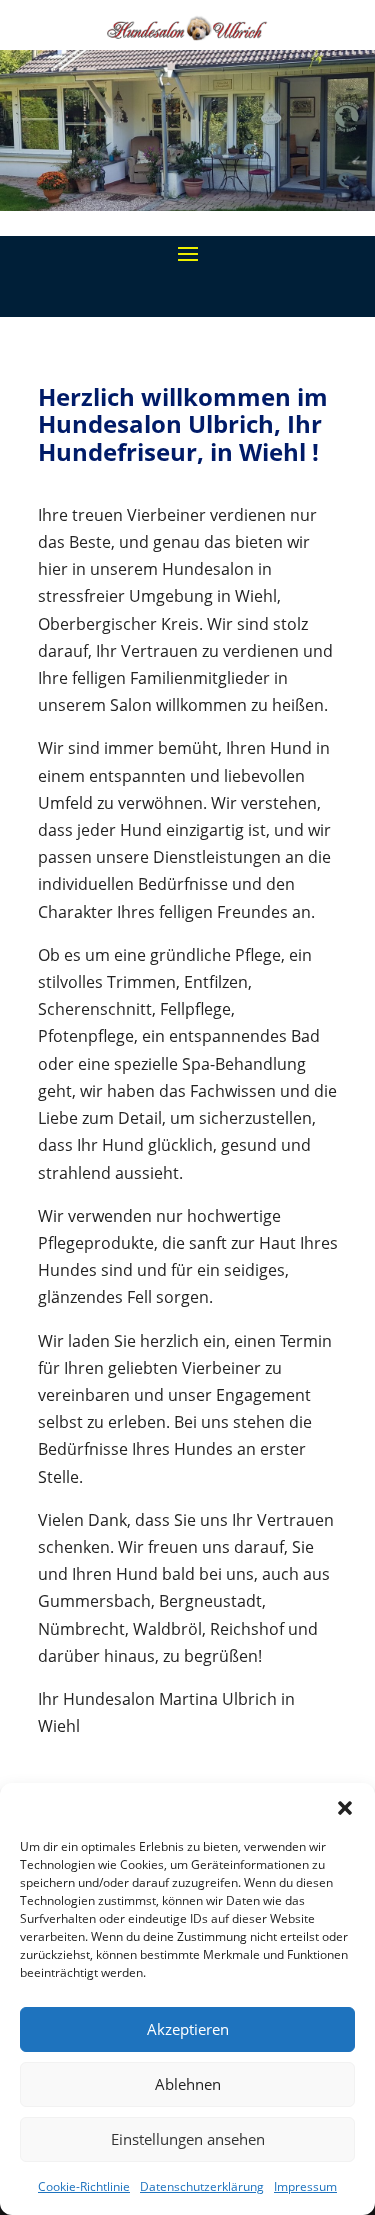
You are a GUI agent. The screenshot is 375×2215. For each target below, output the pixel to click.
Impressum (305, 2186)
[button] (345, 1808)
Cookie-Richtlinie (84, 2186)
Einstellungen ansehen (188, 2139)
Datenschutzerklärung (202, 2186)
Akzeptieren (188, 2029)
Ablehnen (188, 2084)
